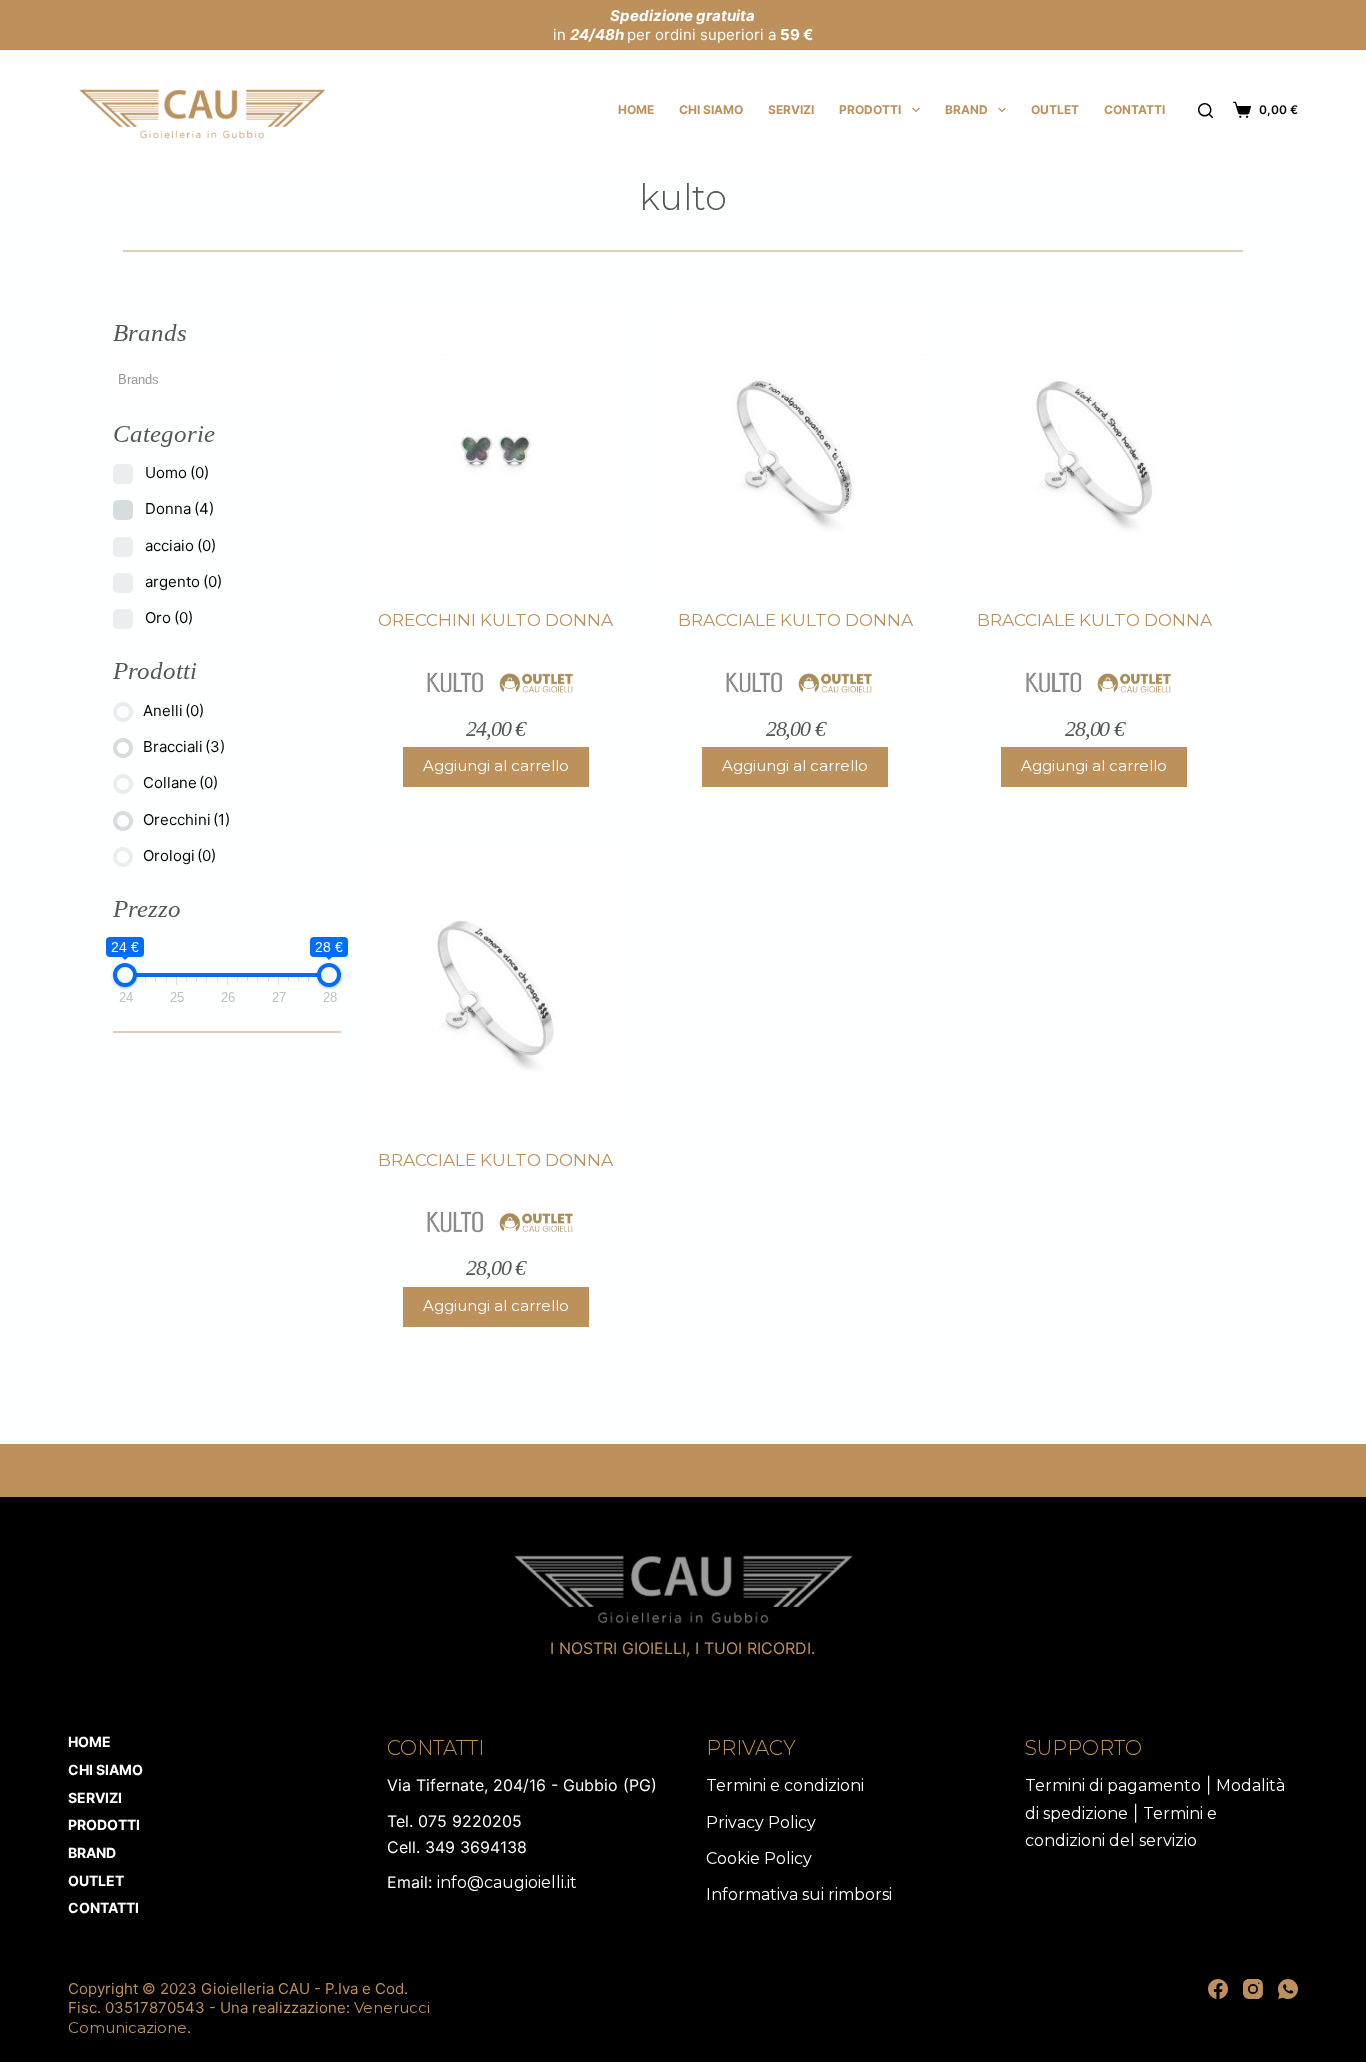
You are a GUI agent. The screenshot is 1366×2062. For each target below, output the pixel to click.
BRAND (966, 109)
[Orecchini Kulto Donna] (495, 448)
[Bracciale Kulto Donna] (794, 448)
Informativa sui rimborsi (799, 1894)
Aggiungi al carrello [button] (496, 765)
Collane (180, 782)
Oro (169, 617)
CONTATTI (1134, 109)
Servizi (791, 109)
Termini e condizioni (785, 1785)
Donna (179, 508)
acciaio (180, 545)
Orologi (179, 855)
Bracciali (184, 746)
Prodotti (870, 109)
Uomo (177, 472)
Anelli (173, 710)
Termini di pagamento (1113, 1785)
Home (636, 109)
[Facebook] (1218, 1989)
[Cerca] (1205, 110)
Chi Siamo (711, 109)
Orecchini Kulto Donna (495, 620)
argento (183, 581)
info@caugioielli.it (507, 1882)
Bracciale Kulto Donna (795, 620)
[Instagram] (1253, 1989)
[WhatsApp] (1288, 1989)
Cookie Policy (759, 1858)
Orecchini (186, 819)
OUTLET (1055, 109)
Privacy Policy (761, 1822)
